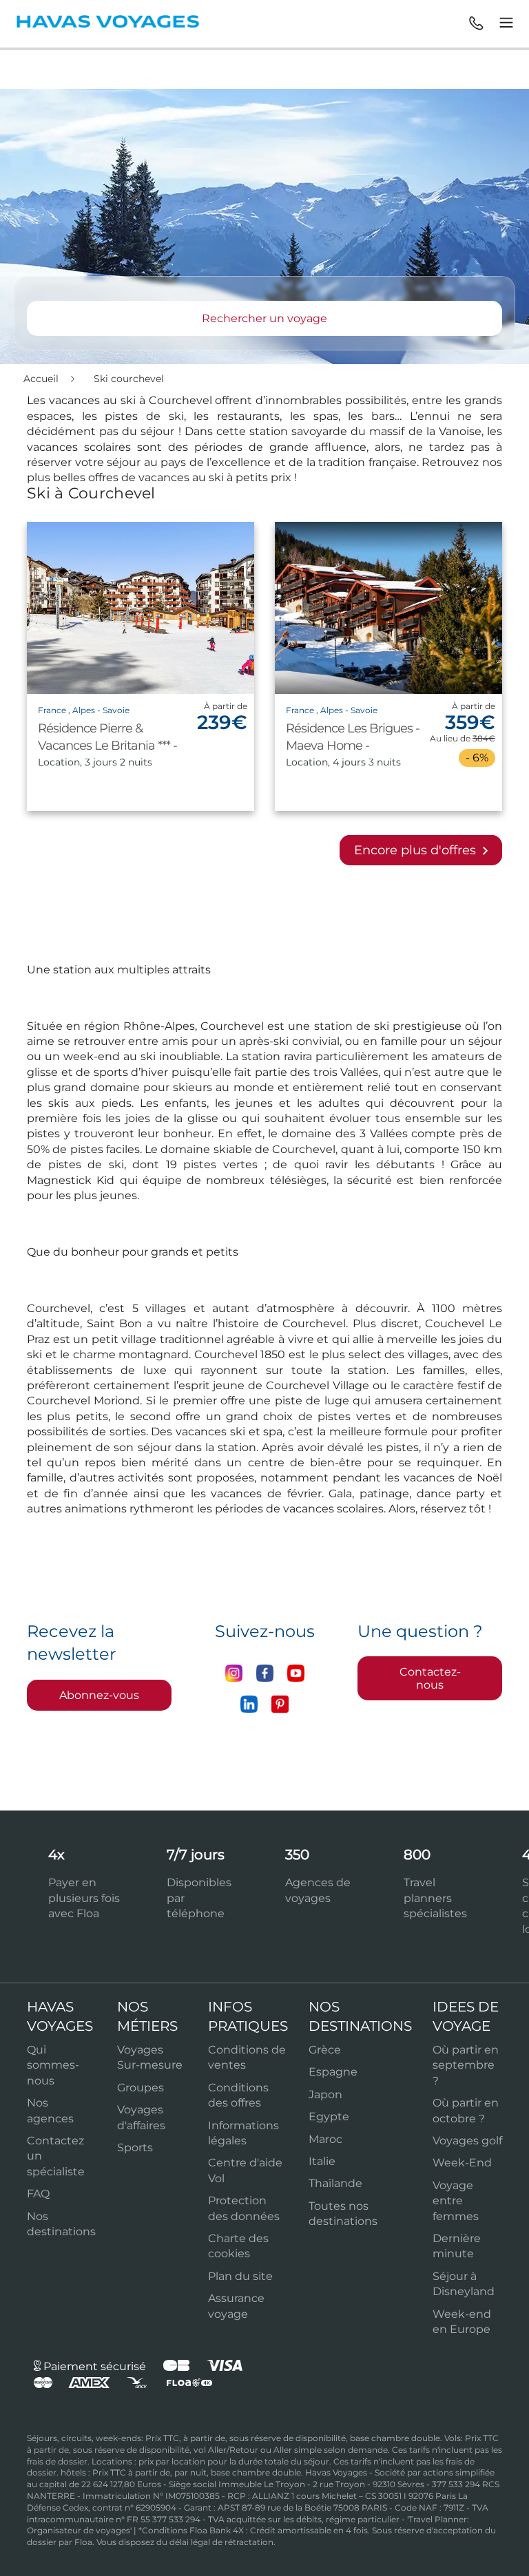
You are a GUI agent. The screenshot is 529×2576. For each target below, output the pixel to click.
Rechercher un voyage (264, 318)
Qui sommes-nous (53, 2065)
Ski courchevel (129, 379)
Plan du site (240, 2276)
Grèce (325, 2050)
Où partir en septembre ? (466, 2065)
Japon (325, 2094)
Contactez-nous (430, 1678)
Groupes (141, 2088)
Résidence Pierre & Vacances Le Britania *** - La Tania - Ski (107, 746)
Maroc (325, 2139)
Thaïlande (335, 2183)
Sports (135, 2147)
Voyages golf (467, 2141)
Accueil (42, 379)
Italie (322, 2161)
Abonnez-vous (99, 1695)
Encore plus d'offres (417, 850)
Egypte (329, 2116)
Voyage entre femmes (456, 2201)
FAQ (38, 2194)
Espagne (333, 2072)
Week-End (462, 2163)
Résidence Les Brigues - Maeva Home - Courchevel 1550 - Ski (353, 746)
